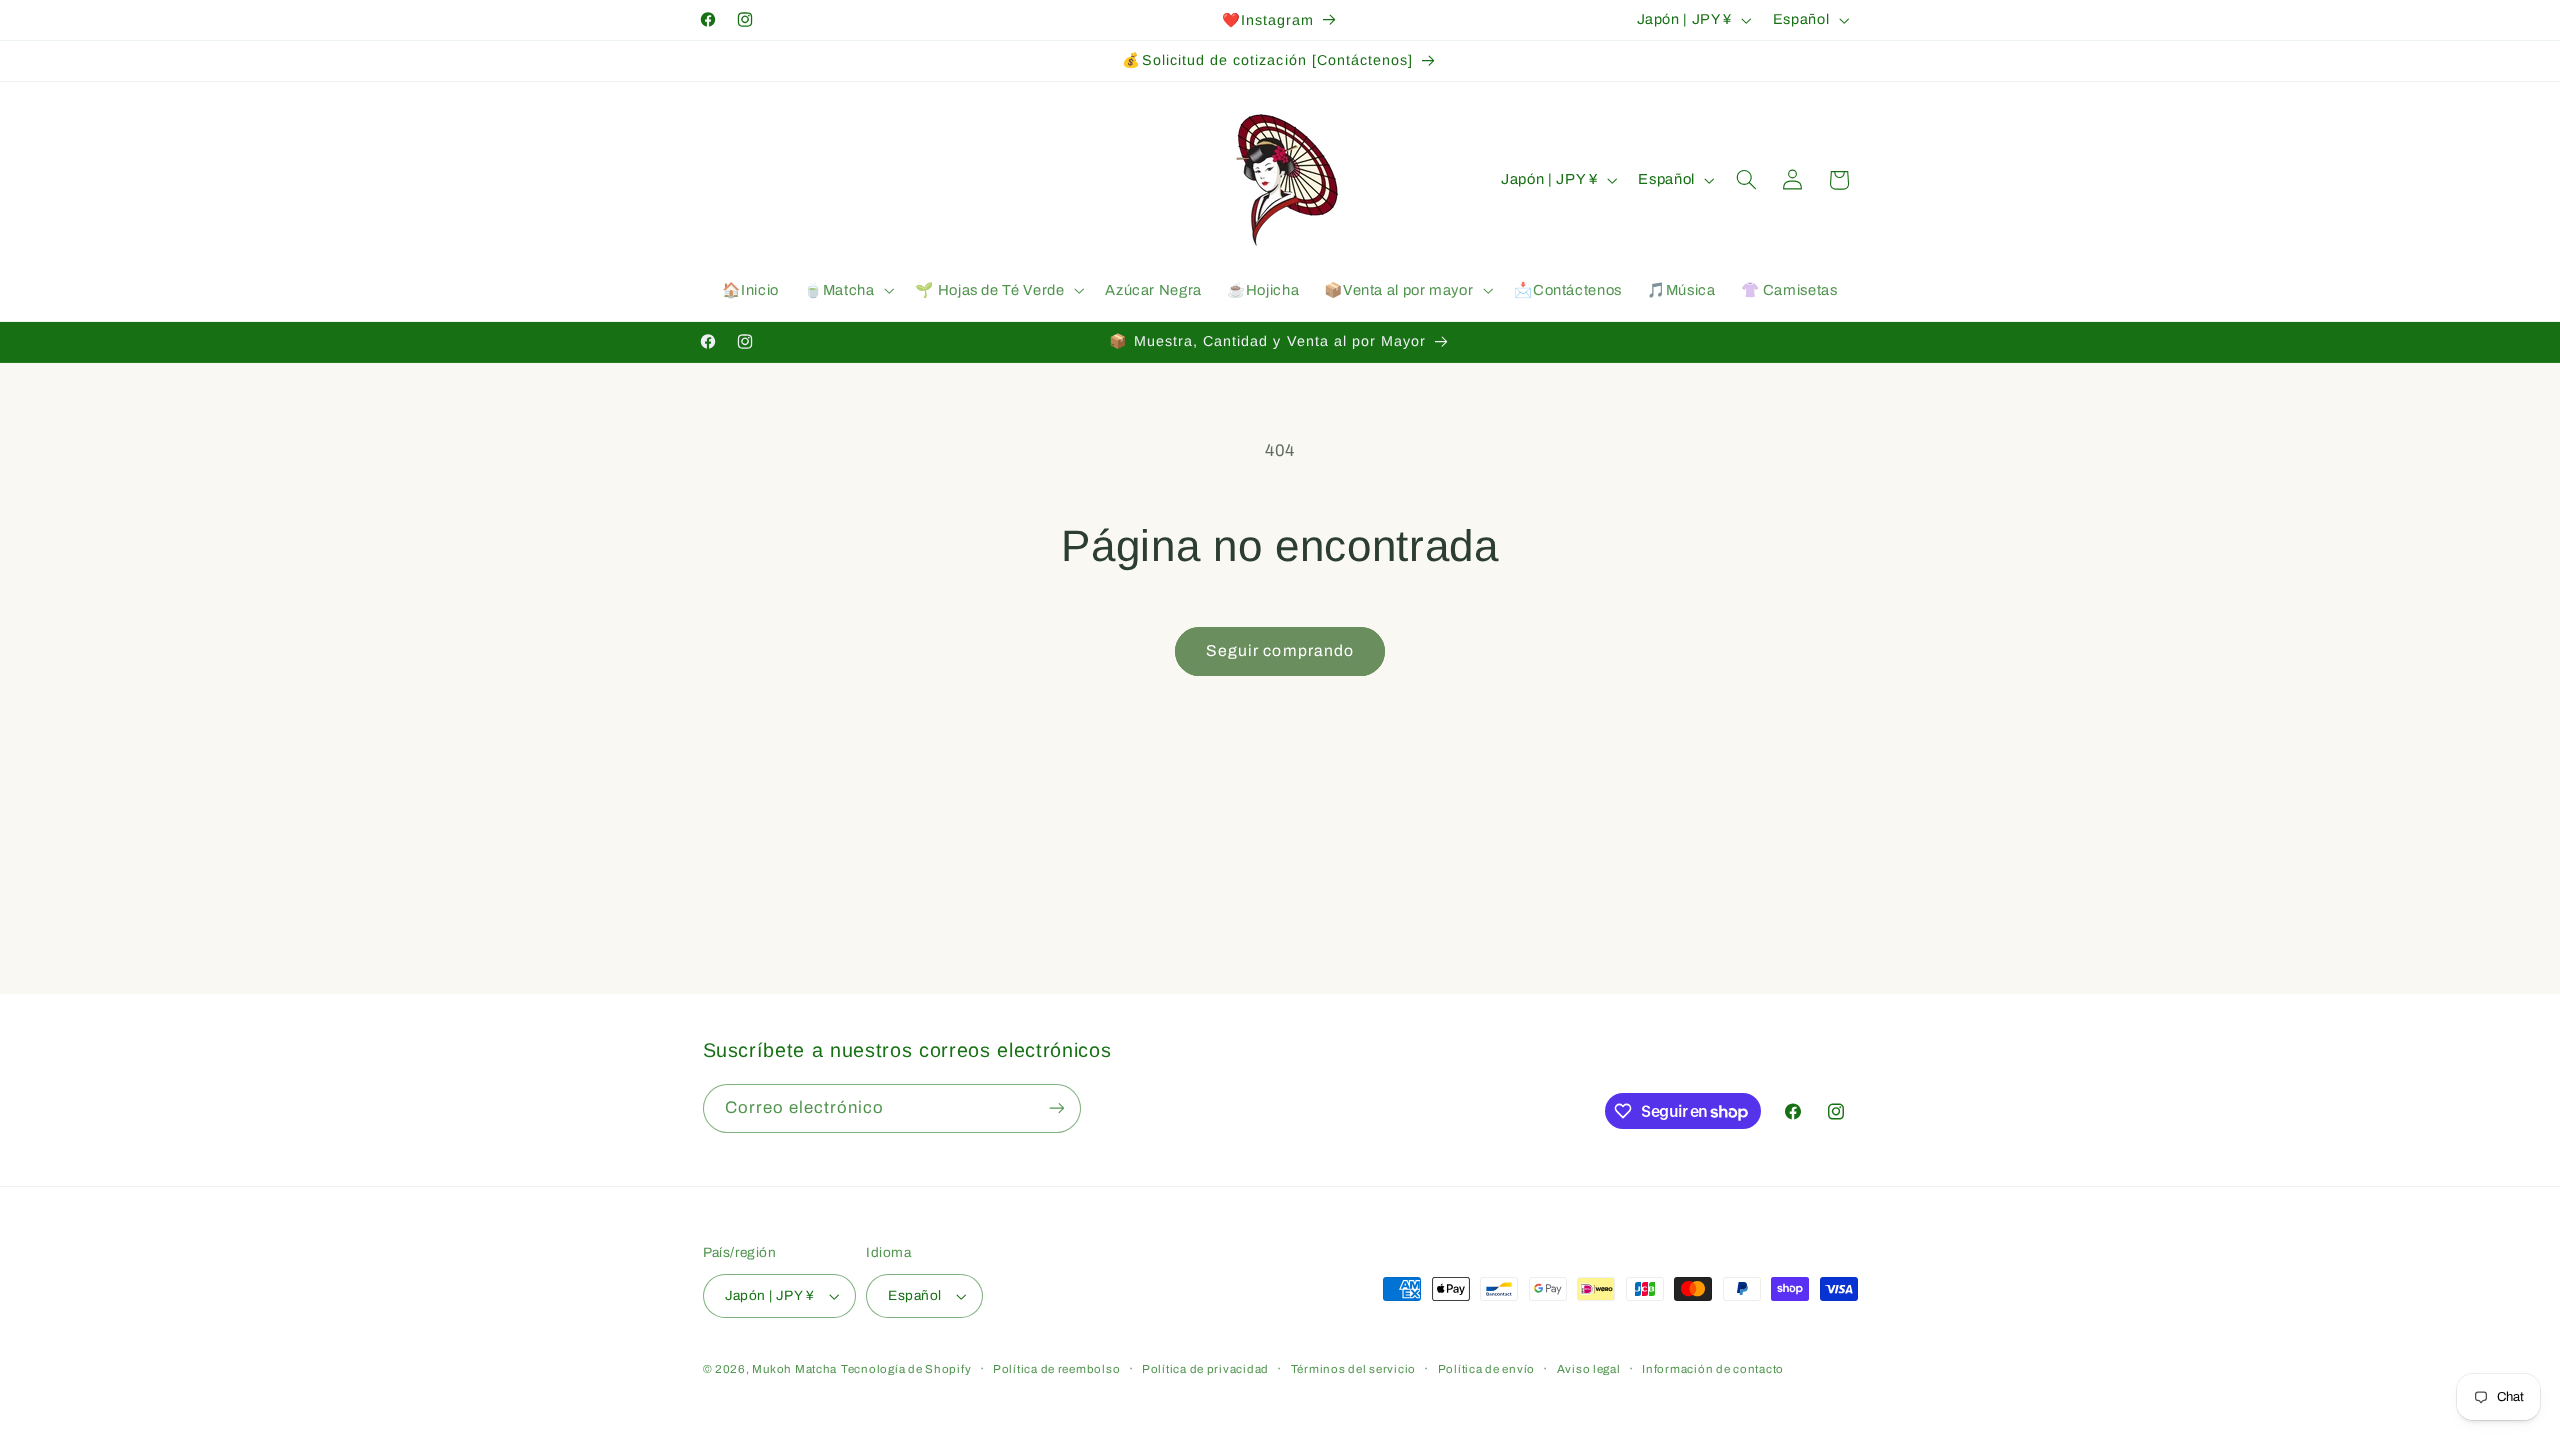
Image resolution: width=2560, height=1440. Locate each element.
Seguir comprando (1280, 650)
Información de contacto (1713, 1369)
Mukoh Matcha (794, 1369)
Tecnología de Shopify (906, 1369)
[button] (846, 291)
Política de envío (1487, 1369)
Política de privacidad (1205, 1369)
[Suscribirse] (1056, 1108)
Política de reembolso (1056, 1369)
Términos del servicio (1353, 1369)
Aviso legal (1589, 1369)
